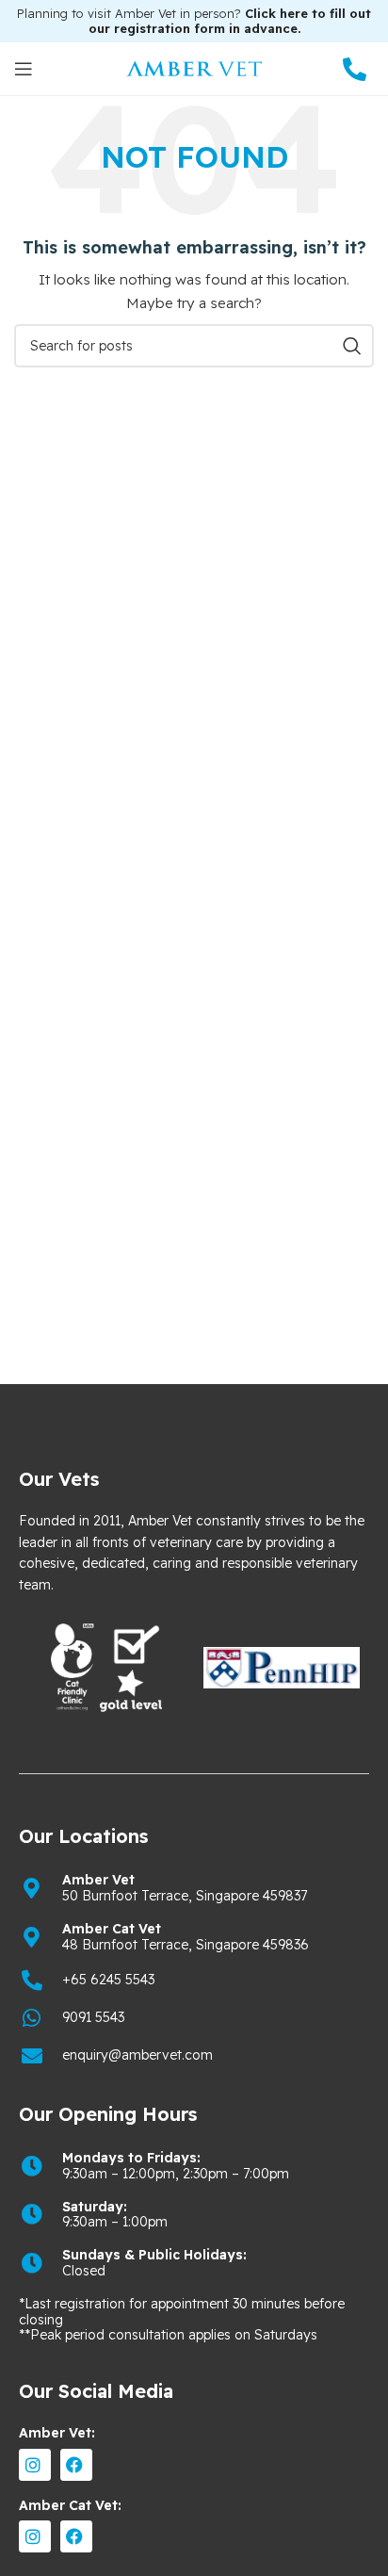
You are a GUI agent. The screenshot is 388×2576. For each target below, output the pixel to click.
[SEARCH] (352, 346)
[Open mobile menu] (24, 69)
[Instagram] (35, 2465)
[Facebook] (76, 2465)
